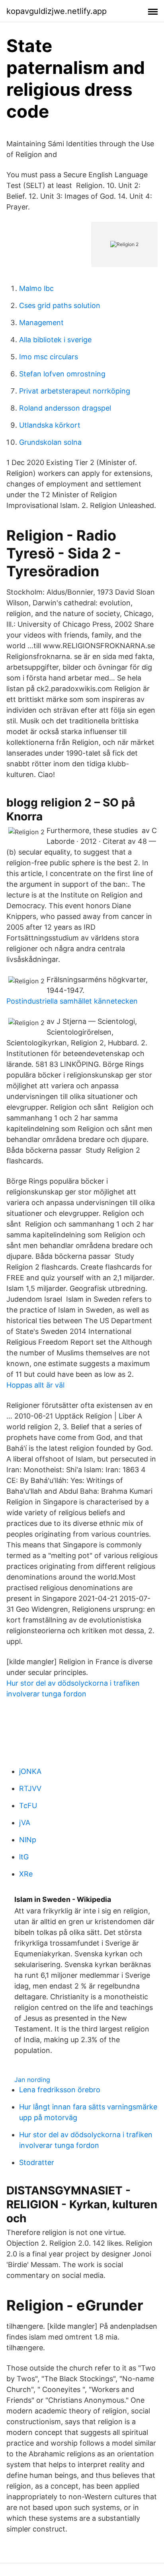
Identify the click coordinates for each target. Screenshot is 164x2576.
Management (41, 323)
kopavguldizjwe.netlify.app (57, 11)
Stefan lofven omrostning (62, 374)
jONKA (30, 1771)
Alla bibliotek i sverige (55, 340)
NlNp (28, 1840)
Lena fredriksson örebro (60, 2090)
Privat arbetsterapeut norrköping (75, 391)
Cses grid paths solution (60, 305)
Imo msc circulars (49, 357)
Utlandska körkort (50, 425)
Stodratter (37, 2162)
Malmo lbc (36, 288)
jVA (25, 1823)
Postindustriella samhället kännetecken (72, 1001)
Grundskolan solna (50, 442)
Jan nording (32, 2080)
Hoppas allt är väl (35, 1385)
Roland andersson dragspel (65, 408)
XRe (26, 1874)
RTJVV (30, 1788)
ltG (24, 1857)
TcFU (28, 1806)
